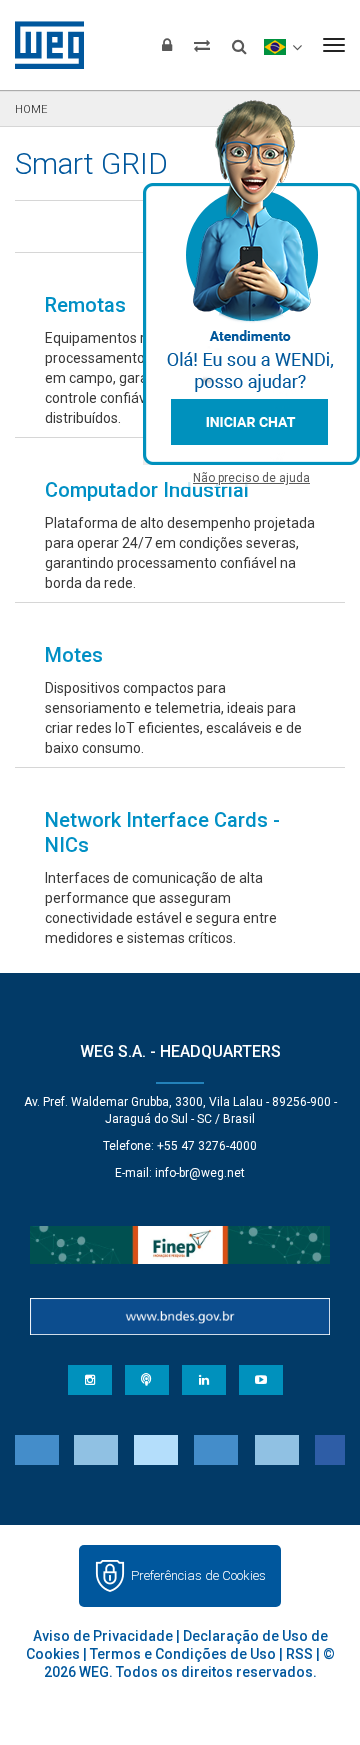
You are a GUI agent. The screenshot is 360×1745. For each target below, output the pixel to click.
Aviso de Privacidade (103, 1636)
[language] (282, 45)
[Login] (167, 45)
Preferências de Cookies (198, 1575)
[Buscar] (239, 40)
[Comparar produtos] (202, 45)
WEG (42, 45)
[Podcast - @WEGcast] (147, 1380)
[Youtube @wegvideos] (261, 1380)
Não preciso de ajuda (251, 478)
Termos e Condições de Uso (183, 1654)
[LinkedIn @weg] (204, 1380)
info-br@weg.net (200, 1173)
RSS (299, 1654)
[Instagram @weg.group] (90, 1380)
